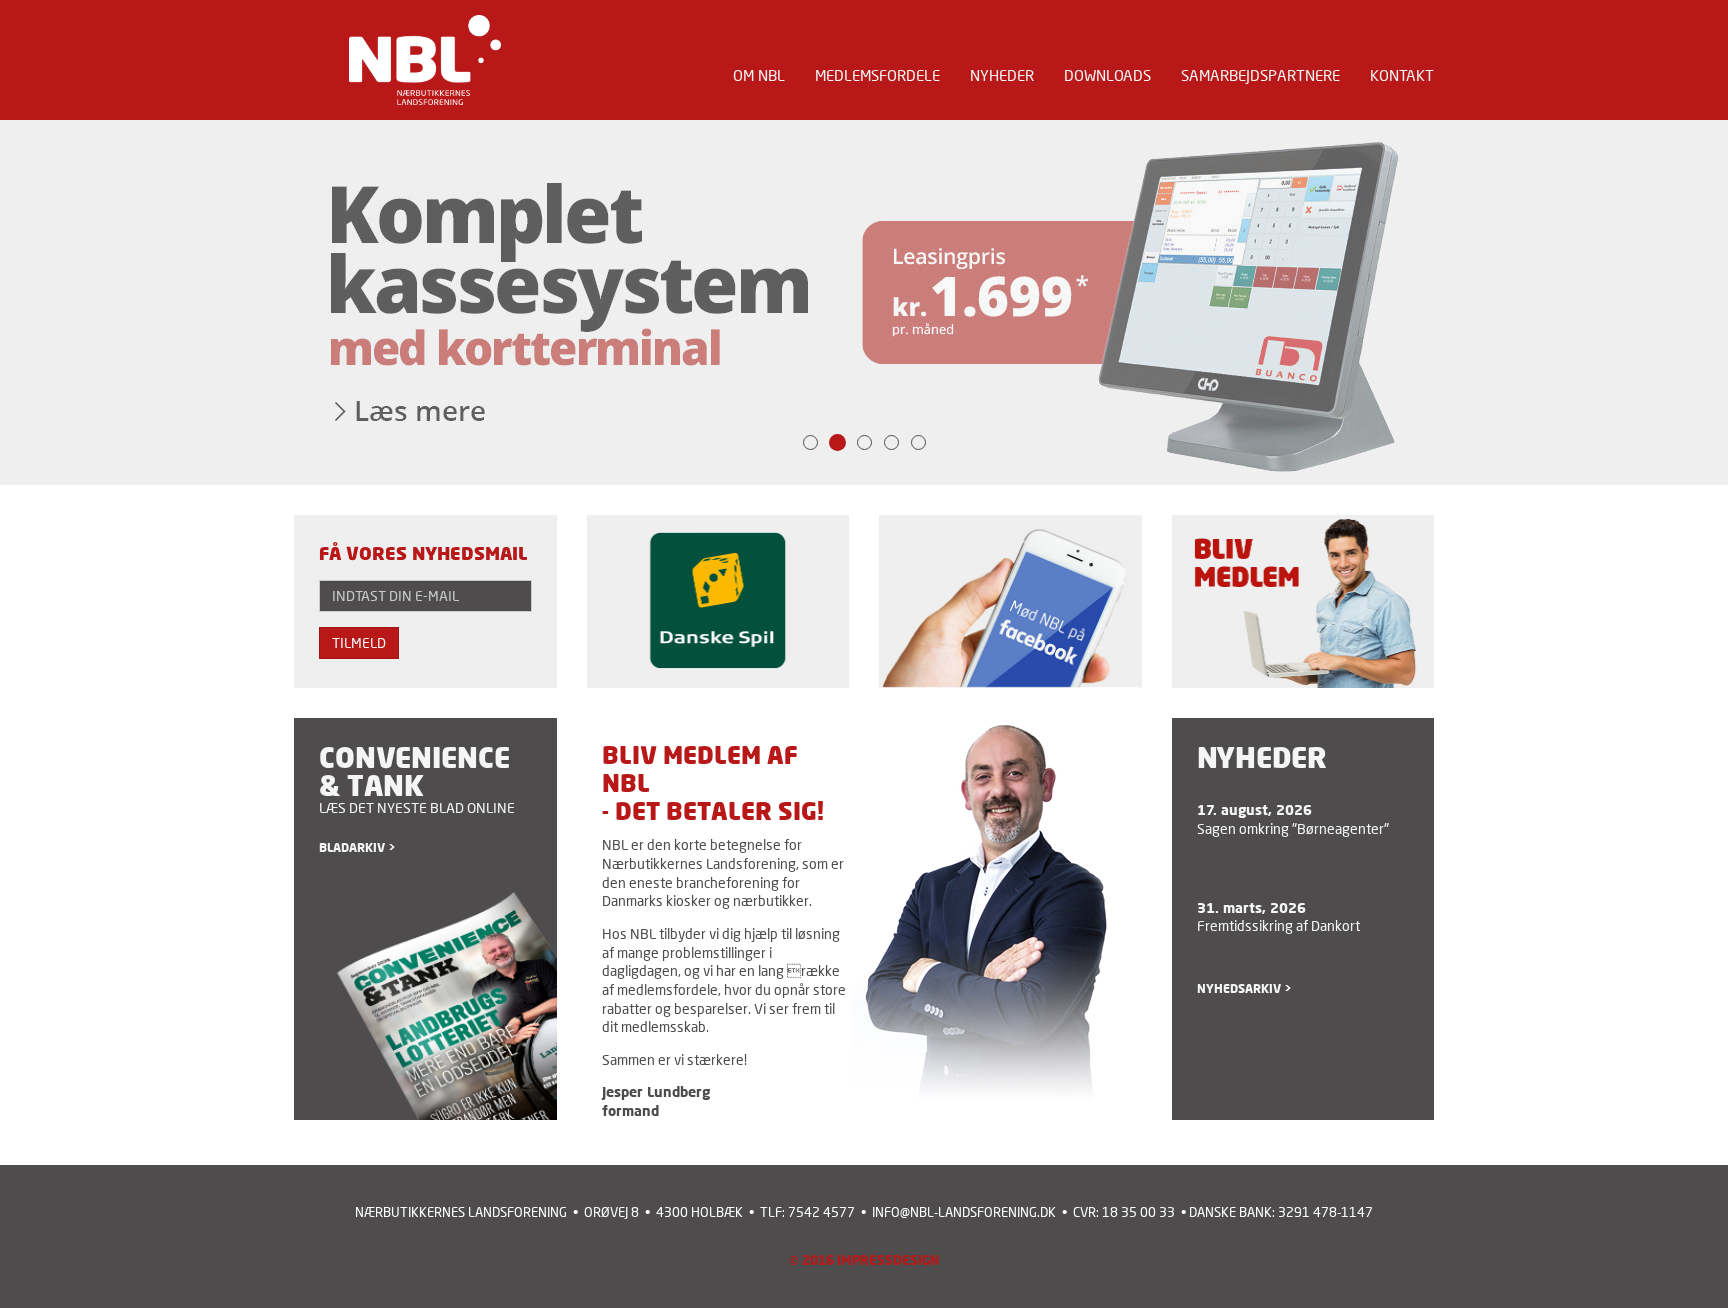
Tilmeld (359, 642)
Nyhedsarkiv (1239, 988)
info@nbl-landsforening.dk (964, 1212)
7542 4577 (821, 1212)
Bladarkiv (352, 847)
